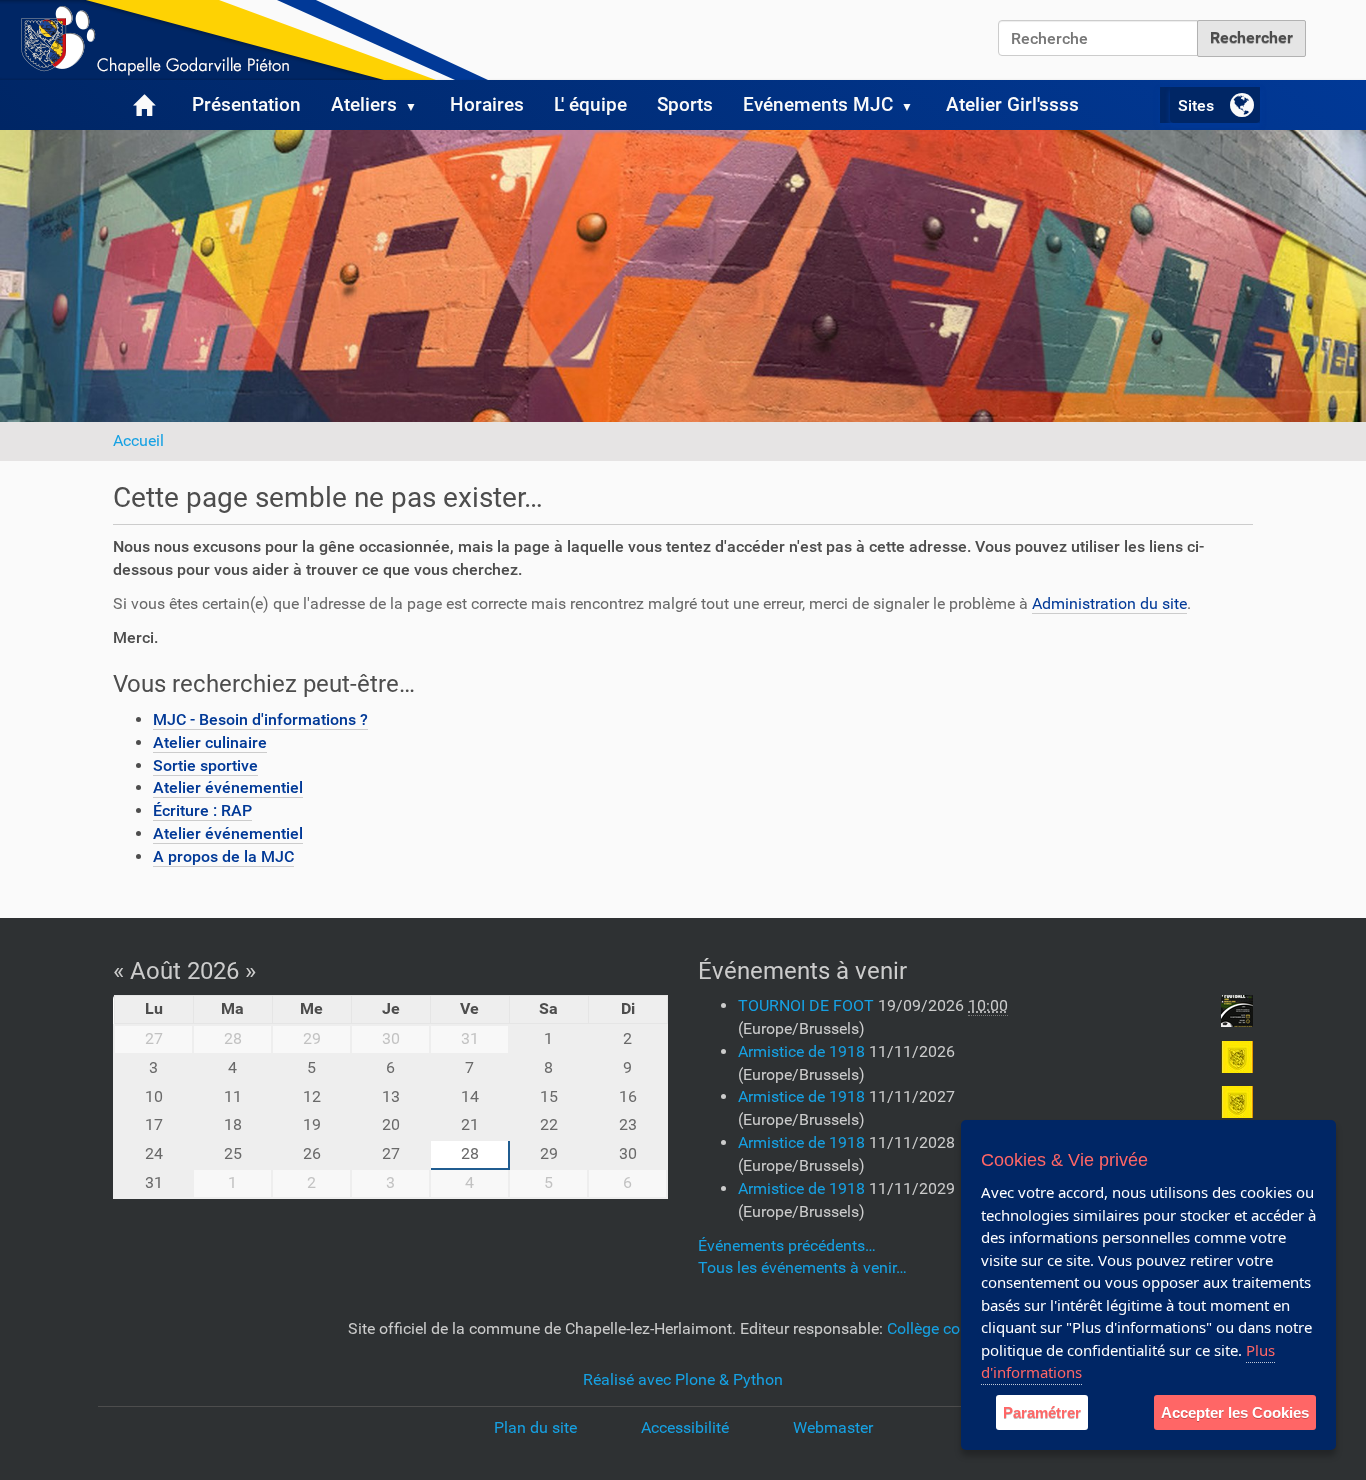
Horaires (487, 104)
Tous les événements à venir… (802, 1267)
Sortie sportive (205, 765)
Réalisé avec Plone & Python (683, 1379)
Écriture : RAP (202, 810)
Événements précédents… (787, 1245)
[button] (419, 105)
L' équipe (590, 104)
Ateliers (364, 104)
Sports (685, 104)
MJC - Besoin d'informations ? (260, 719)
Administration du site (1109, 603)
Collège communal (953, 1328)
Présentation (246, 104)
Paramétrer (1042, 1412)
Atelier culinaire (210, 742)
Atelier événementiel (228, 787)
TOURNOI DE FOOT (808, 1005)
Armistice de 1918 (803, 1051)
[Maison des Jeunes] (250, 40)
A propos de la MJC (223, 856)
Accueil (138, 440)
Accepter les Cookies (1235, 1412)
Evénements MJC (818, 104)
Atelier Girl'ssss (1012, 104)
